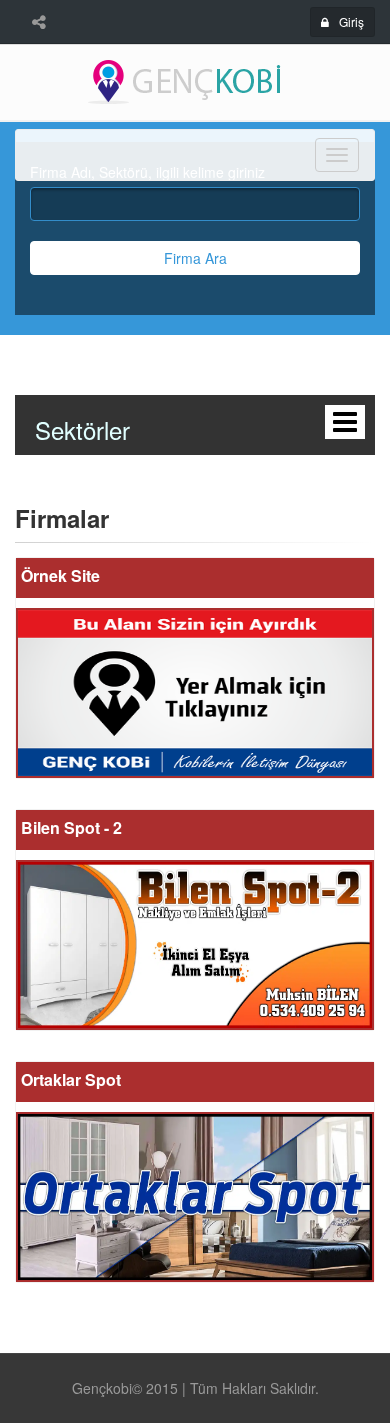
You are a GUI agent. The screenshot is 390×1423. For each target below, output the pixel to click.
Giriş (351, 21)
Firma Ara (195, 258)
